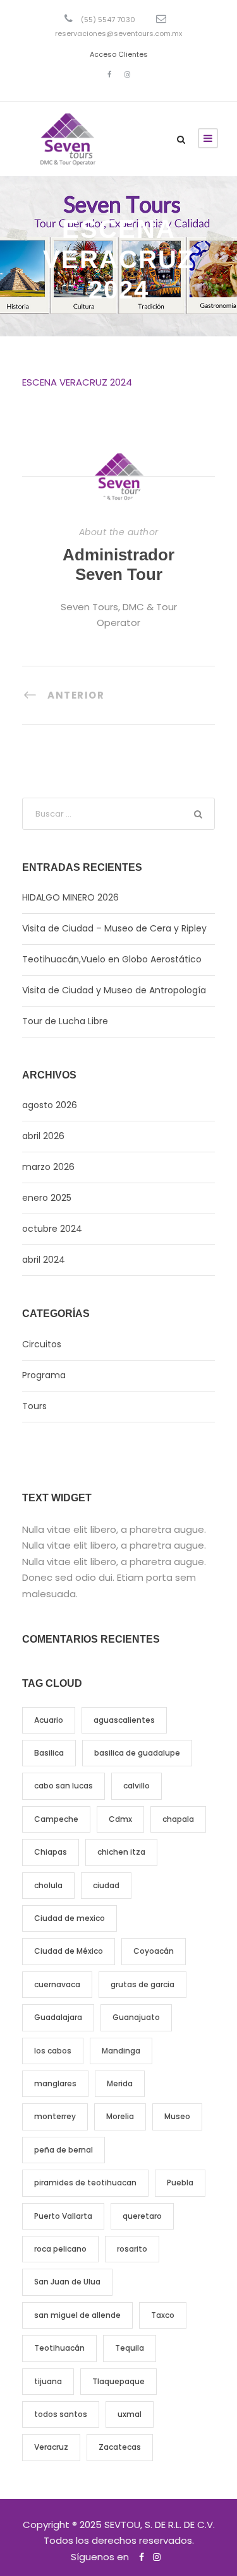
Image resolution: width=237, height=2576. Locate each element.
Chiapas (51, 1852)
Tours (34, 1406)
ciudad (106, 1885)
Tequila (130, 2348)
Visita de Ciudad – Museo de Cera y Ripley (114, 928)
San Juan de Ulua (67, 2282)
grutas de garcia (143, 1984)
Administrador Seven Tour (118, 564)
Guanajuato (136, 2017)
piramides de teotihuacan (85, 2183)
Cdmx (120, 1819)
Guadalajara (58, 2017)
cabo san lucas (64, 1786)
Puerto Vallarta (63, 2216)
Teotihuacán (59, 2348)
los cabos (53, 2051)
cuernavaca (57, 1984)
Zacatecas (120, 2447)
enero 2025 (47, 1198)
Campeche (56, 1819)
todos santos (61, 2414)
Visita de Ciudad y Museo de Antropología (114, 990)
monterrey (55, 2116)
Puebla (180, 2183)
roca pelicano (60, 2249)
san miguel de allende (77, 2315)
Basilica (49, 1753)
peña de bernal (64, 2150)
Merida (120, 2083)
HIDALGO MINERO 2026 (70, 897)
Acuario (49, 1720)
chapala (178, 1819)
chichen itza (121, 1852)
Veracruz (51, 2447)
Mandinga (121, 2051)
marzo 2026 (48, 1167)
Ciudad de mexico (70, 1918)
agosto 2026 (50, 1105)
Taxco (163, 2315)
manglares (55, 2083)
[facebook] (109, 74)
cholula (48, 1885)
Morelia (120, 2116)
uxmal (130, 2414)
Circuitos (42, 1344)
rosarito (132, 2249)
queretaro (142, 2216)
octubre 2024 (52, 1229)
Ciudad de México (69, 1951)
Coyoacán (154, 1951)
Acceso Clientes (119, 54)
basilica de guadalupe (137, 1753)
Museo (177, 2116)
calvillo (137, 1786)
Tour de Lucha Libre (65, 1021)
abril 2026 (43, 1136)
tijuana (48, 2381)
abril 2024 (44, 1260)
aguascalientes (124, 1720)
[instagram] (127, 74)
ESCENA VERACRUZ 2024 (77, 382)
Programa (44, 1375)
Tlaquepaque (118, 2381)
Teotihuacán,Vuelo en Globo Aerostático (112, 959)
